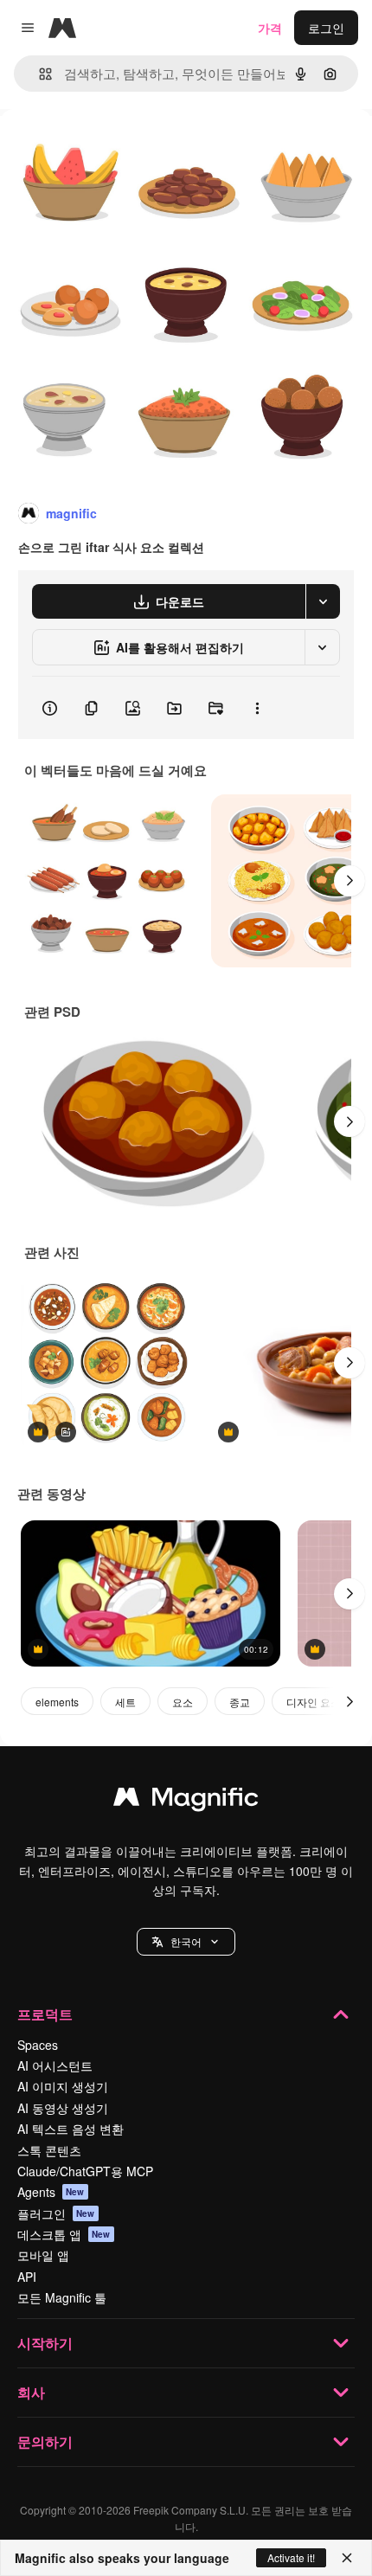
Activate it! (291, 2557)
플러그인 (56, 2213)
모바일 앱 (43, 2255)
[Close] (347, 2558)
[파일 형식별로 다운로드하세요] (323, 601)
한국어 (186, 1941)
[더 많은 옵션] (257, 708)
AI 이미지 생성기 (63, 2086)
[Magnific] (186, 1801)
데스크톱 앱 (64, 2234)
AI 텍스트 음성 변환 (71, 2129)
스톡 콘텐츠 (49, 2150)
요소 (183, 1702)
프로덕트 (45, 2014)
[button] (186, 1942)
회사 (31, 2392)
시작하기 (45, 2343)
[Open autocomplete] (38, 74)
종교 (240, 1702)
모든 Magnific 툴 (62, 2297)
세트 (125, 1702)
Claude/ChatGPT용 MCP (85, 2171)
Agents (51, 2192)
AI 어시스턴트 (55, 2065)
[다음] (350, 881)
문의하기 (45, 2441)
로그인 (326, 28)
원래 (99, 148)
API (27, 2277)
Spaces (38, 2045)
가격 (270, 28)
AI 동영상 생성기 (63, 2108)
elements (57, 1702)
